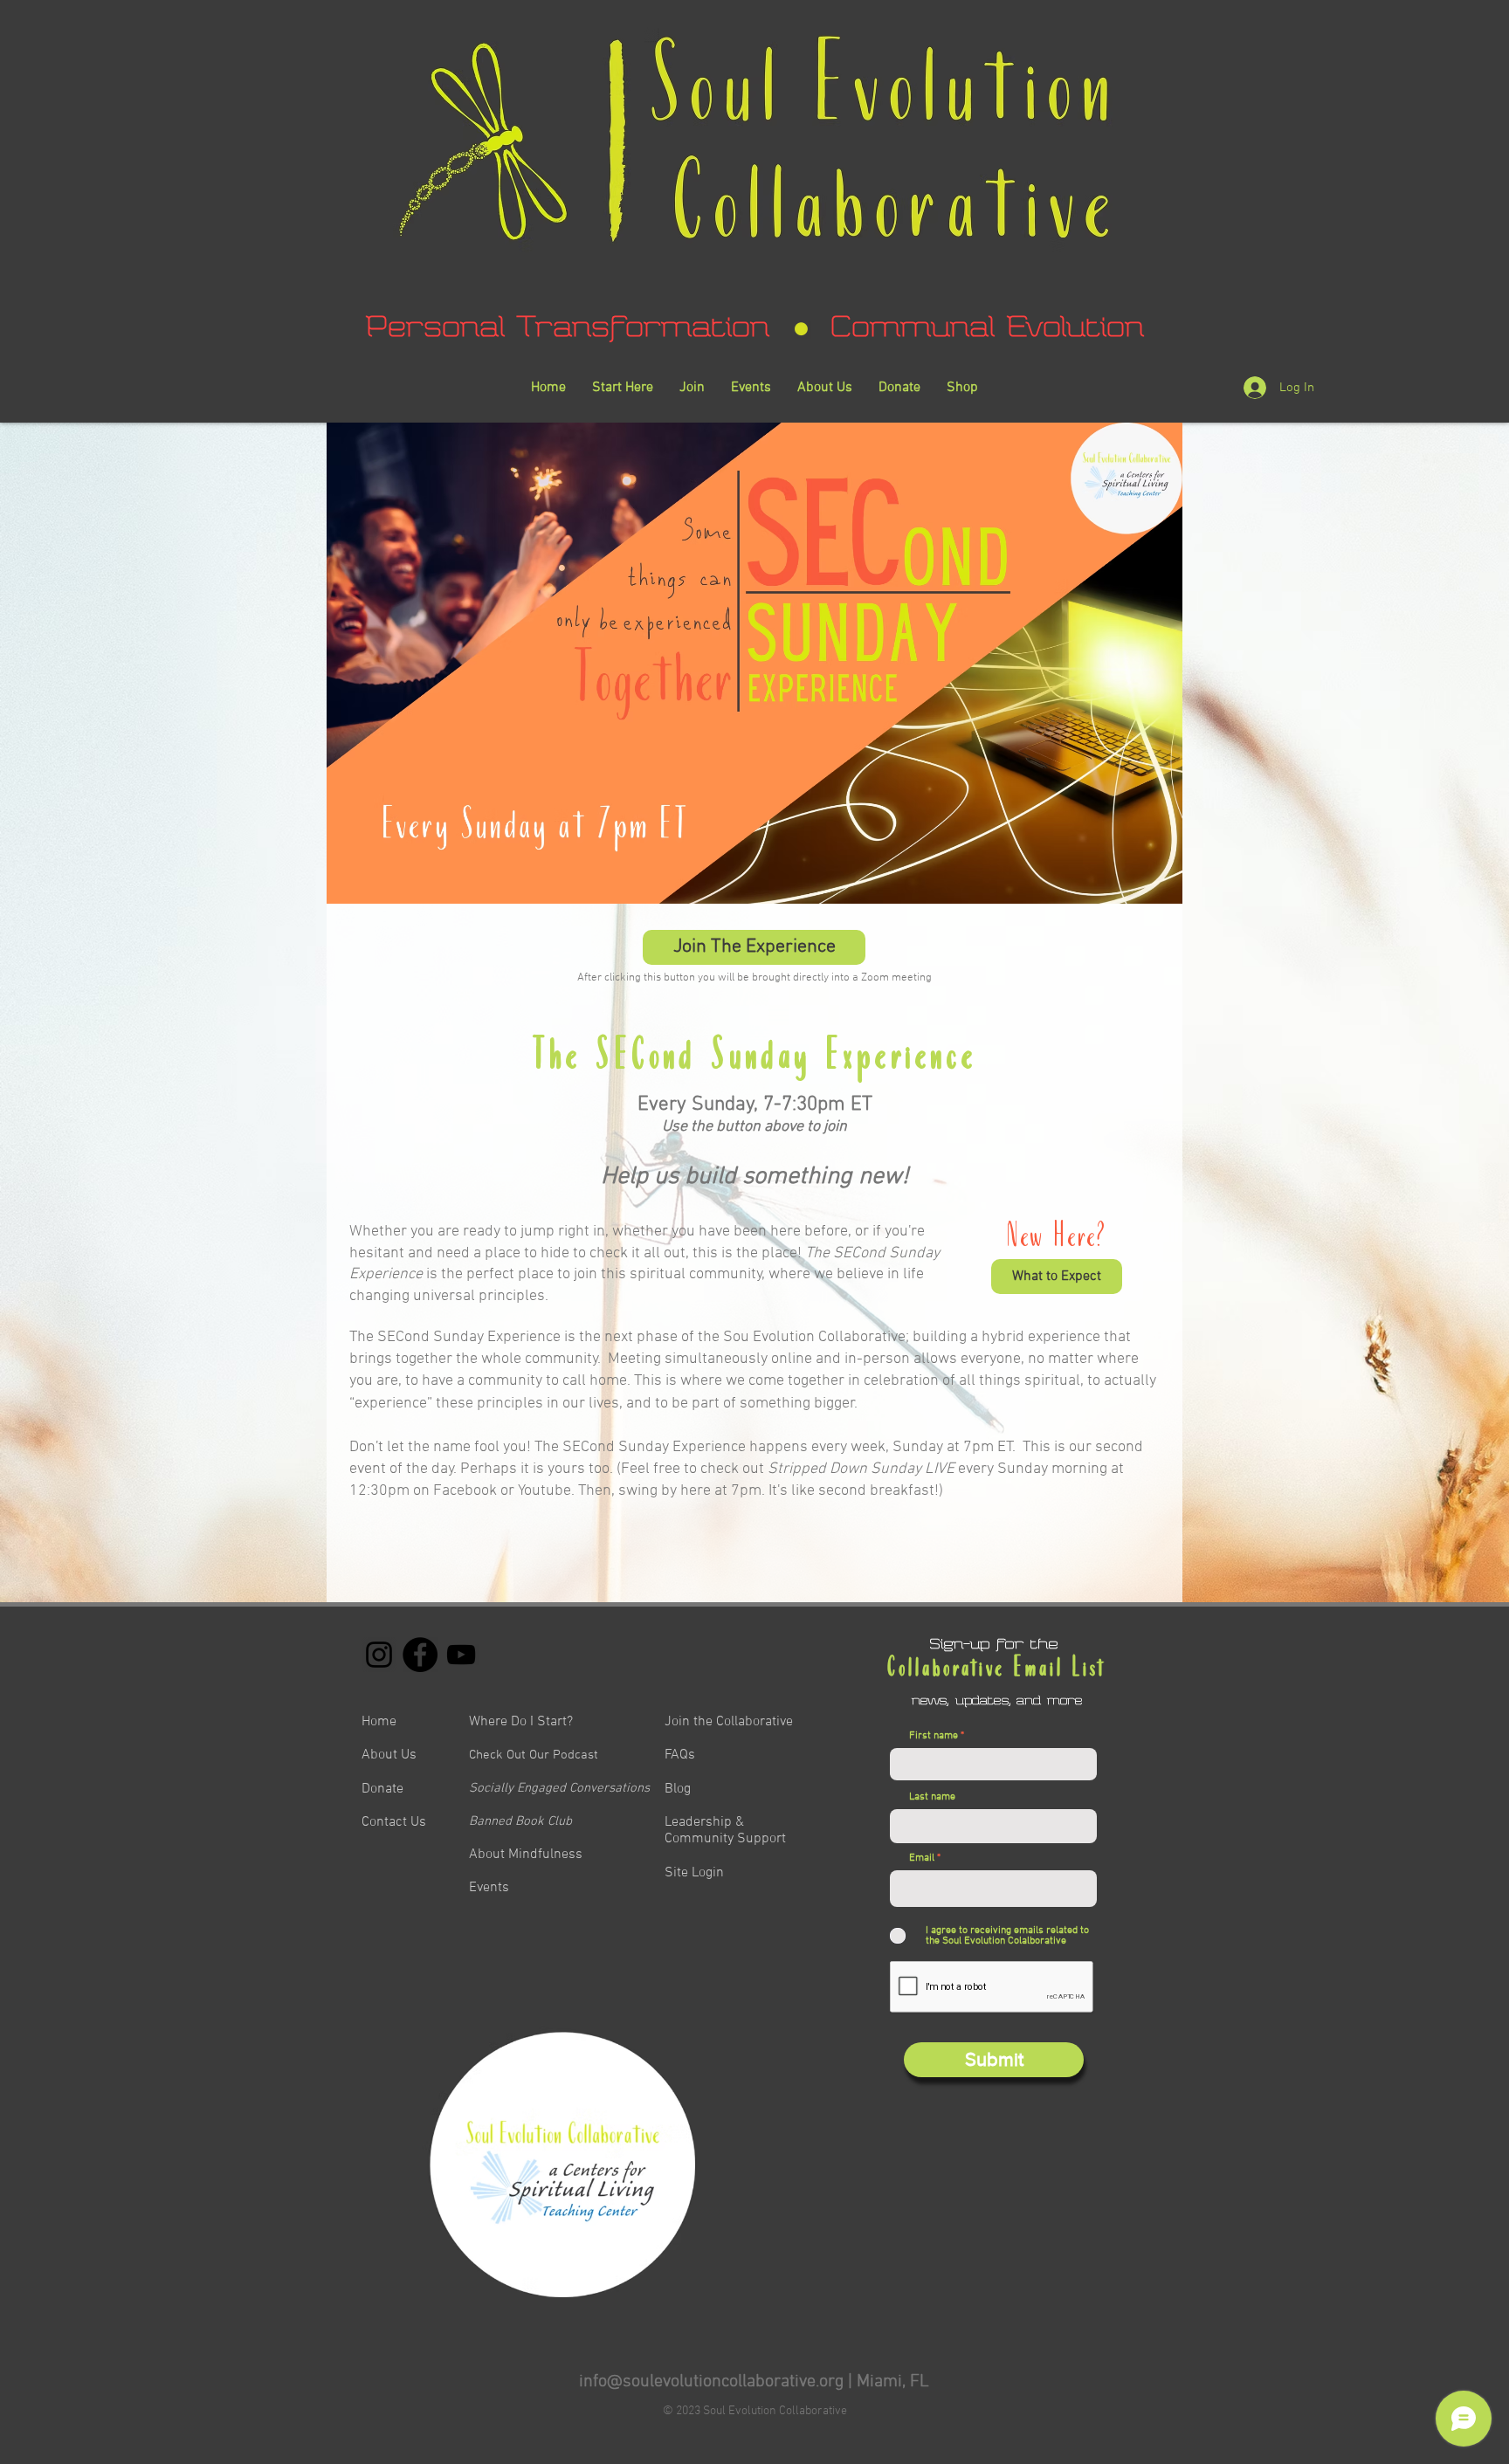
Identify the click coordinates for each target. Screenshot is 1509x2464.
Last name (932, 1797)
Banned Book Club (520, 1821)
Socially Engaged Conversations (559, 1788)
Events (489, 1888)
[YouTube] (461, 1655)
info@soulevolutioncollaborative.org (711, 2382)
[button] (1057, 1277)
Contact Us (394, 1822)
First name (934, 1736)
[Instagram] (379, 1655)
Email (922, 1858)
